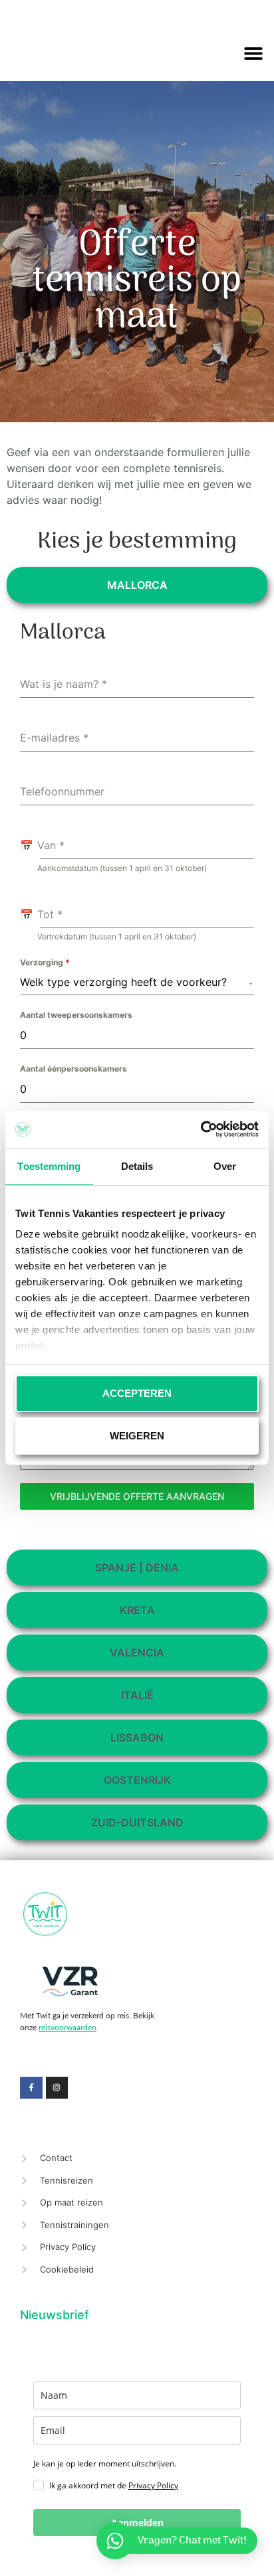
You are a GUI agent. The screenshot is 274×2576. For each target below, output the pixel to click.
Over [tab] (225, 1166)
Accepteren (137, 1393)
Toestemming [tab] (49, 1166)
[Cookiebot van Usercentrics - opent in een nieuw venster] (201, 1129)
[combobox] (137, 982)
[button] (254, 53)
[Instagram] (57, 2088)
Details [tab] (137, 1166)
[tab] (137, 585)
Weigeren (137, 1436)
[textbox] (133, 982)
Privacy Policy (153, 2485)
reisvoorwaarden (68, 2027)
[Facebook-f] (31, 2088)
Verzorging (45, 962)
